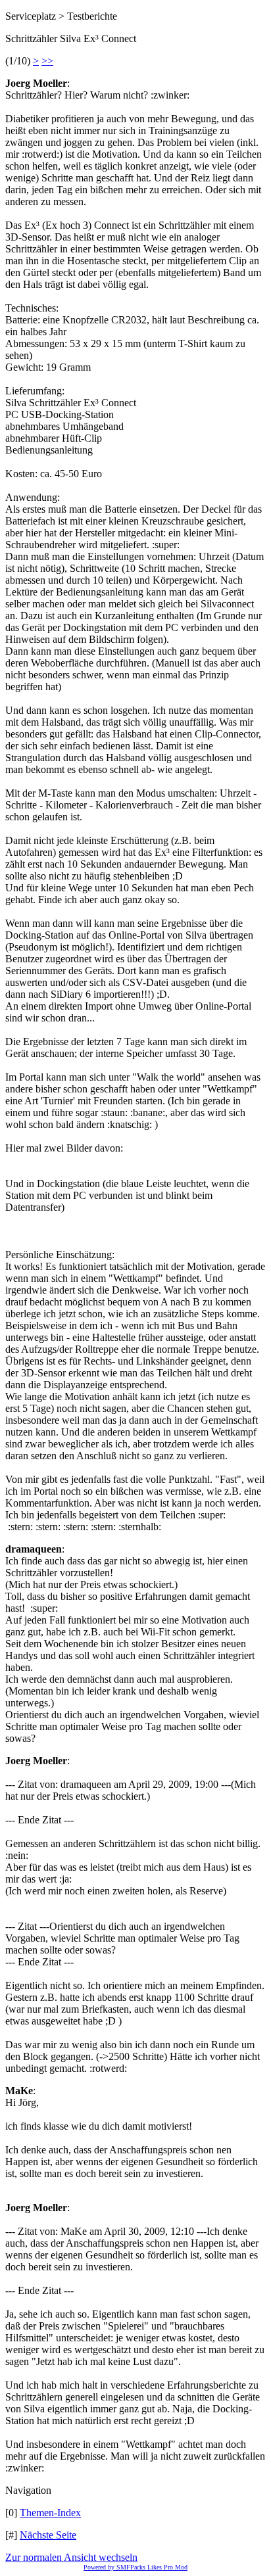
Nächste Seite (48, 2535)
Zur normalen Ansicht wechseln (71, 2557)
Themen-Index (50, 2513)
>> (47, 61)
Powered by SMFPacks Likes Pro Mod (135, 2567)
